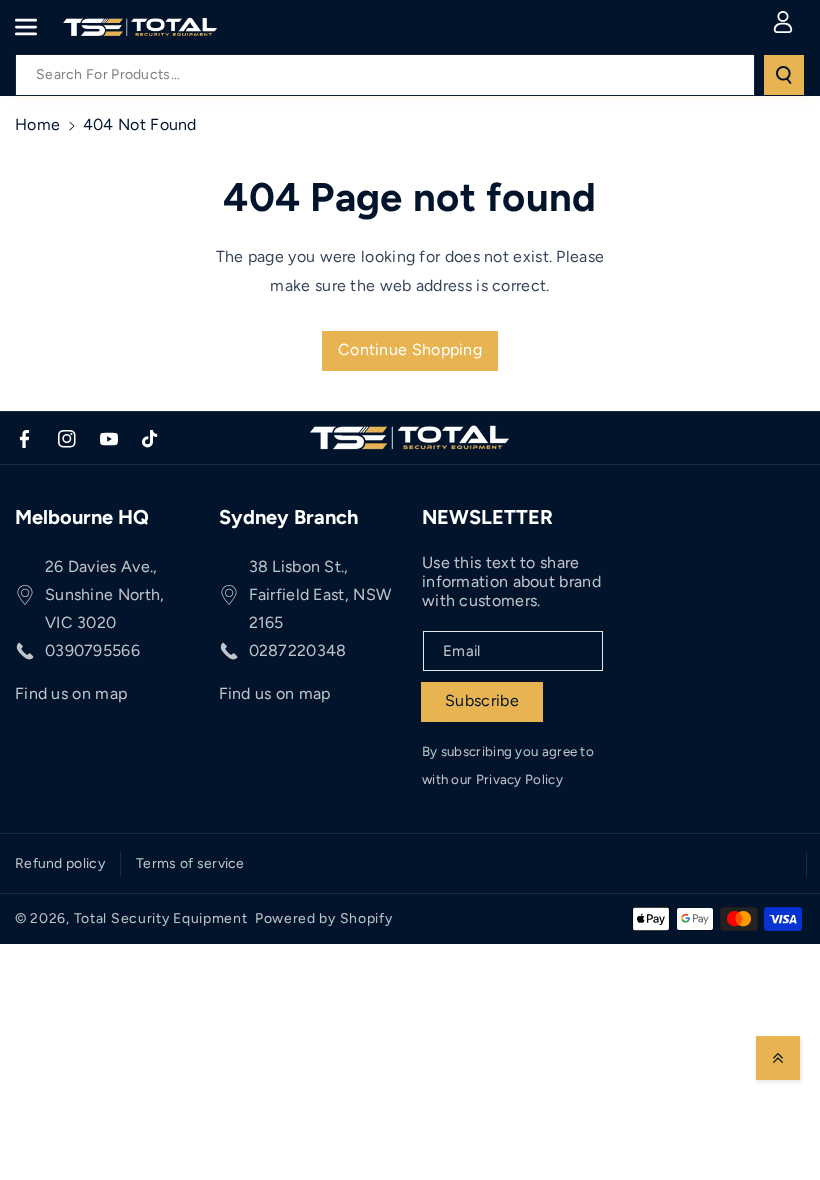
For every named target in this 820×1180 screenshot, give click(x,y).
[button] (37, 27)
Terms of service (190, 863)
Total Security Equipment (161, 918)
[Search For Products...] (784, 75)
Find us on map (71, 693)
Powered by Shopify (324, 918)
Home (37, 124)
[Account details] (783, 22)
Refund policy (60, 863)
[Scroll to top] (778, 1058)
